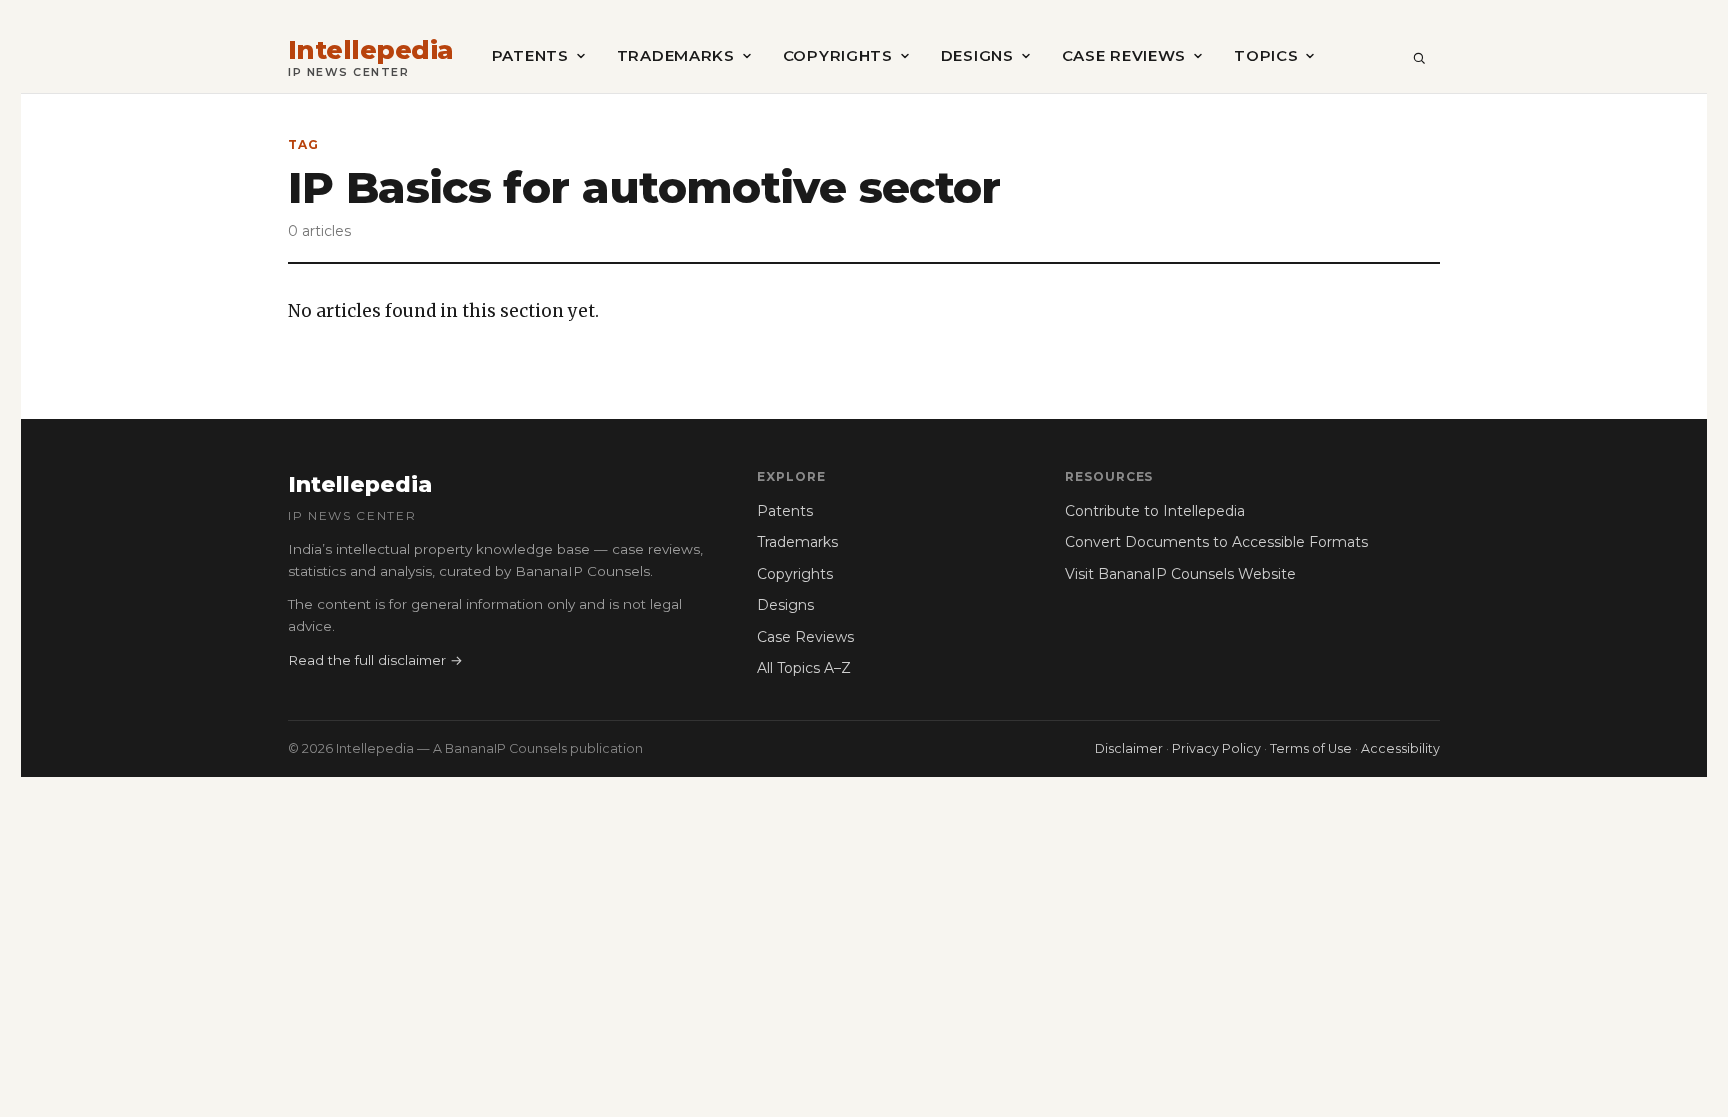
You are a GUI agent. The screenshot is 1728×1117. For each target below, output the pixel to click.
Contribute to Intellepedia (1155, 511)
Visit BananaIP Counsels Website (1180, 574)
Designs (977, 55)
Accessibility (1400, 748)
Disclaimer (1129, 748)
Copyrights (838, 55)
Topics (1266, 55)
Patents (530, 55)
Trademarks (676, 55)
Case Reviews (1124, 55)
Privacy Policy (1216, 748)
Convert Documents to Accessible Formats (1216, 542)
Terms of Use (1311, 748)
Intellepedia (371, 50)
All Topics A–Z (804, 668)
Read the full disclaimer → (375, 660)
